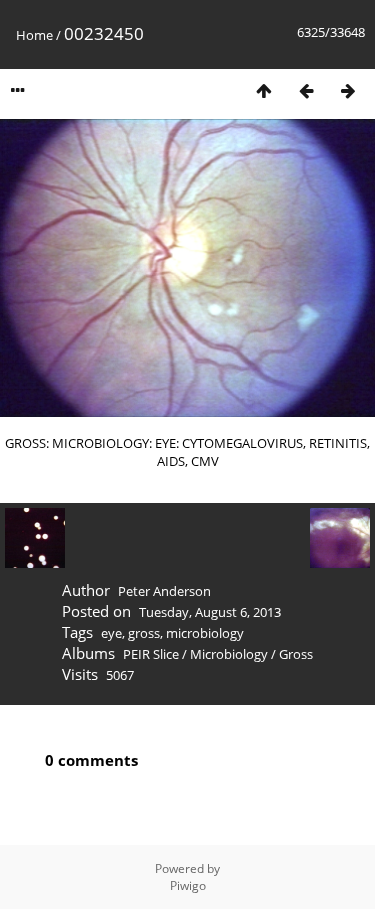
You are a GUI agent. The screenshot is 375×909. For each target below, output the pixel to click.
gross (144, 633)
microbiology (205, 633)
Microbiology (229, 654)
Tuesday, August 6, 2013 (210, 612)
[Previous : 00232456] (306, 90)
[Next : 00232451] (348, 90)
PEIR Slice (151, 654)
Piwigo (188, 885)
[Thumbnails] (264, 90)
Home (34, 35)
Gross (296, 654)
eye (111, 633)
